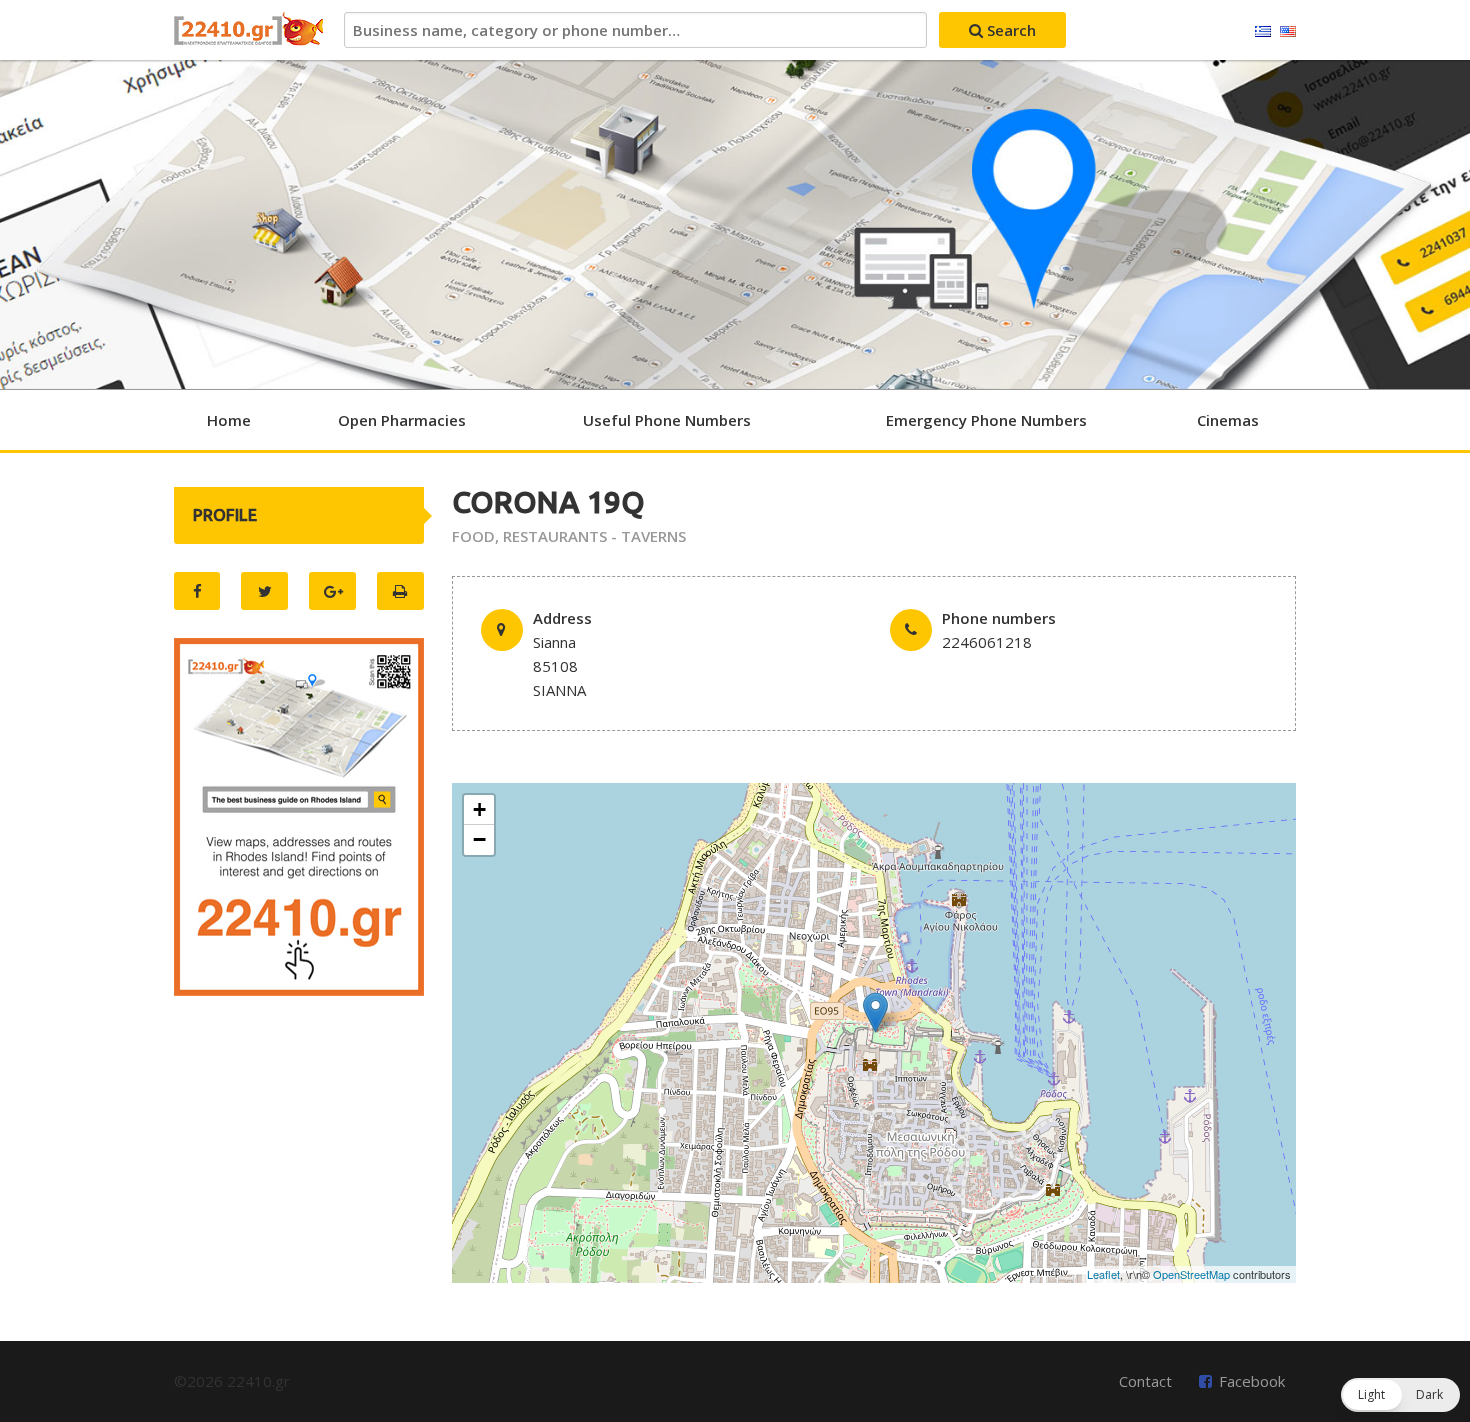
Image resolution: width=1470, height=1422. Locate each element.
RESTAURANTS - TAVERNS (594, 536)
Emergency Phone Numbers (986, 420)
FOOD (473, 536)
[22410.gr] (249, 30)
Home (229, 420)
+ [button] (479, 809)
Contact (1145, 1381)
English (1288, 32)
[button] (1400, 1395)
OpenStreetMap (1191, 1274)
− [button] (479, 839)
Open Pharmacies (402, 420)
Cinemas (1228, 420)
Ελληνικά (1263, 32)
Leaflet (1103, 1274)
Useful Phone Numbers (667, 420)
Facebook (1252, 1381)
